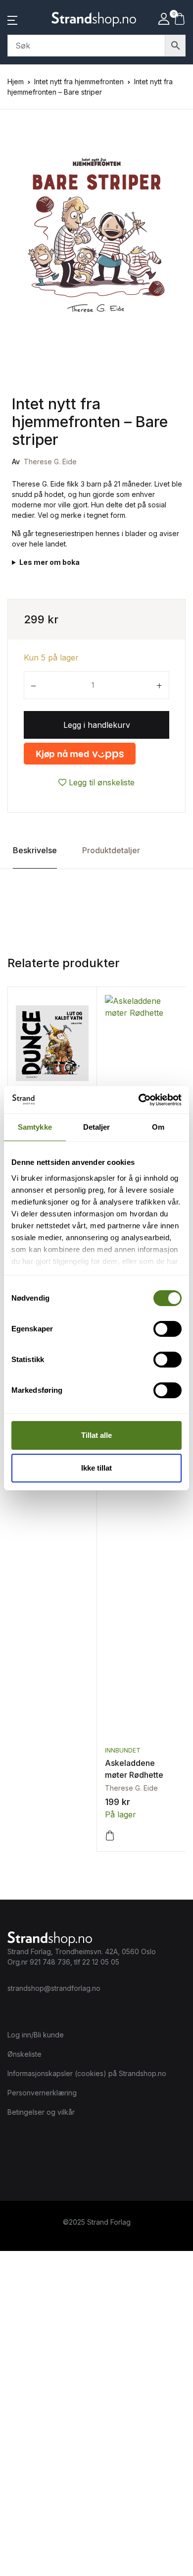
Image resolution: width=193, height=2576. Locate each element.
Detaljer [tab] (97, 1127)
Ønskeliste (24, 2054)
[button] (12, 19)
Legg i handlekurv (97, 725)
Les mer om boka (49, 562)
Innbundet (123, 1750)
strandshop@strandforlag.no (54, 1988)
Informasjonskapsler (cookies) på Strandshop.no (87, 2073)
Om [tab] (158, 1127)
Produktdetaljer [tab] (111, 850)
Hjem (16, 82)
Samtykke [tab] (35, 1127)
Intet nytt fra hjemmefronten (79, 82)
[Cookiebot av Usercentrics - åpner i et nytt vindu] (139, 1100)
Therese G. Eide (50, 462)
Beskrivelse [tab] (35, 850)
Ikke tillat (96, 1468)
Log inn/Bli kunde (36, 2035)
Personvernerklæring (42, 2093)
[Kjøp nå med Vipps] (80, 754)
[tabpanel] (96, 236)
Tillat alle (96, 1435)
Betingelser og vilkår (41, 2112)
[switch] (168, 1329)
